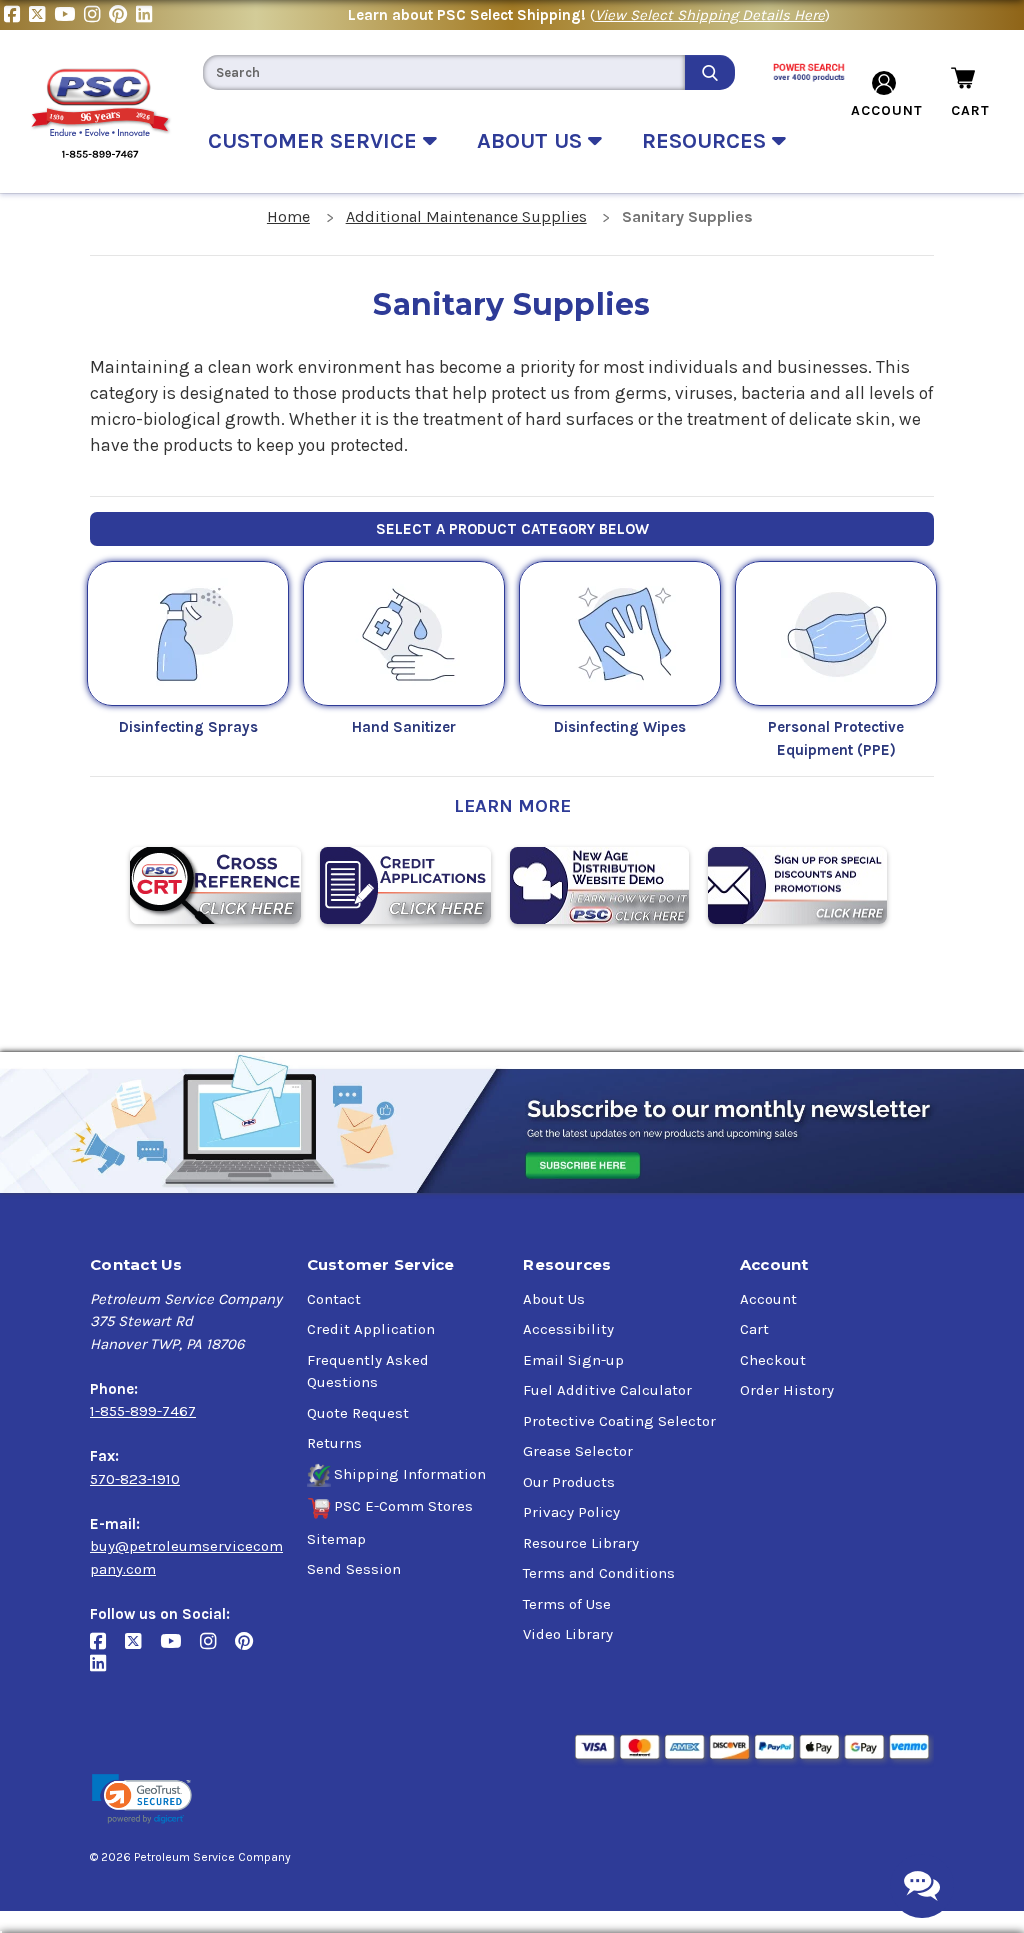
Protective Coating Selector (619, 1421)
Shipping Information (410, 1474)
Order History (787, 1390)
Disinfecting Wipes (620, 727)
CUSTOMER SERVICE (315, 141)
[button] (142, 1799)
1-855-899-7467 (143, 1411)
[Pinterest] (122, 15)
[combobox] (444, 72)
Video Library (568, 1634)
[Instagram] (96, 15)
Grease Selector (578, 1451)
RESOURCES (707, 141)
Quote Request (358, 1413)
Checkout (773, 1360)
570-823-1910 (135, 1479)
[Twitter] (41, 15)
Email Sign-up (573, 1360)
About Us (554, 1299)
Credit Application (371, 1329)
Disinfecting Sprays (188, 727)
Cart (754, 1329)
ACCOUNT (887, 110)
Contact (334, 1299)
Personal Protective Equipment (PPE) (836, 738)
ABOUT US (532, 141)
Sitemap (336, 1539)
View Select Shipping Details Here (710, 15)
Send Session (354, 1569)
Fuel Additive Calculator (607, 1390)
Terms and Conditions (599, 1573)
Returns (334, 1443)
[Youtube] (69, 15)
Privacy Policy (571, 1512)
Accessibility (568, 1329)
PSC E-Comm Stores (403, 1506)
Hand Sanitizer (404, 727)
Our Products (569, 1482)
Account (768, 1299)
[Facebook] (16, 15)
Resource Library (581, 1543)
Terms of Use (567, 1604)
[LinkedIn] (146, 15)
